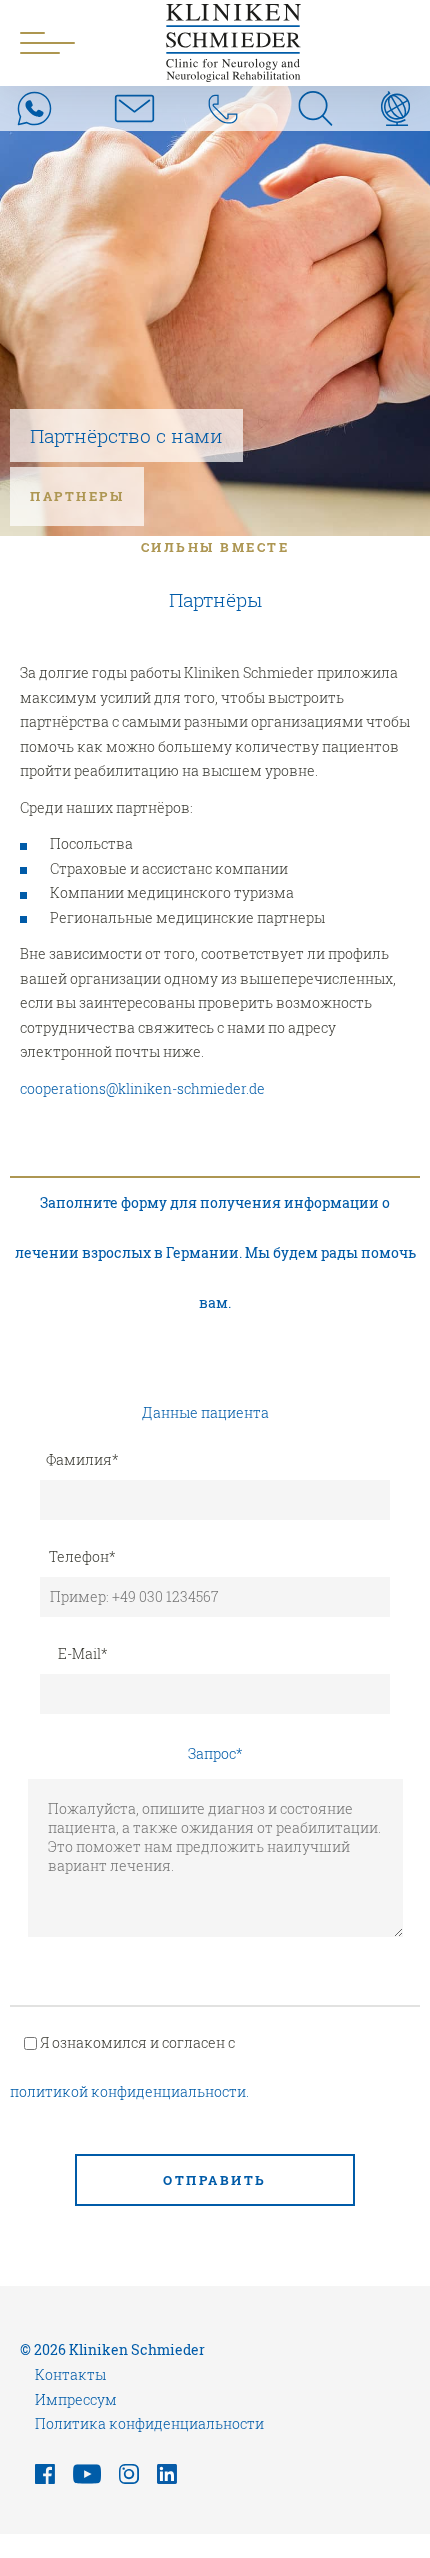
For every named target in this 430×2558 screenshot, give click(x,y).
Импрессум (76, 2399)
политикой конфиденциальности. (129, 2091)
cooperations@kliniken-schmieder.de (142, 1088)
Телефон (82, 1556)
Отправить (215, 2180)
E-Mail (83, 1653)
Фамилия (82, 1459)
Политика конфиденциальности (149, 2423)
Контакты (70, 2374)
